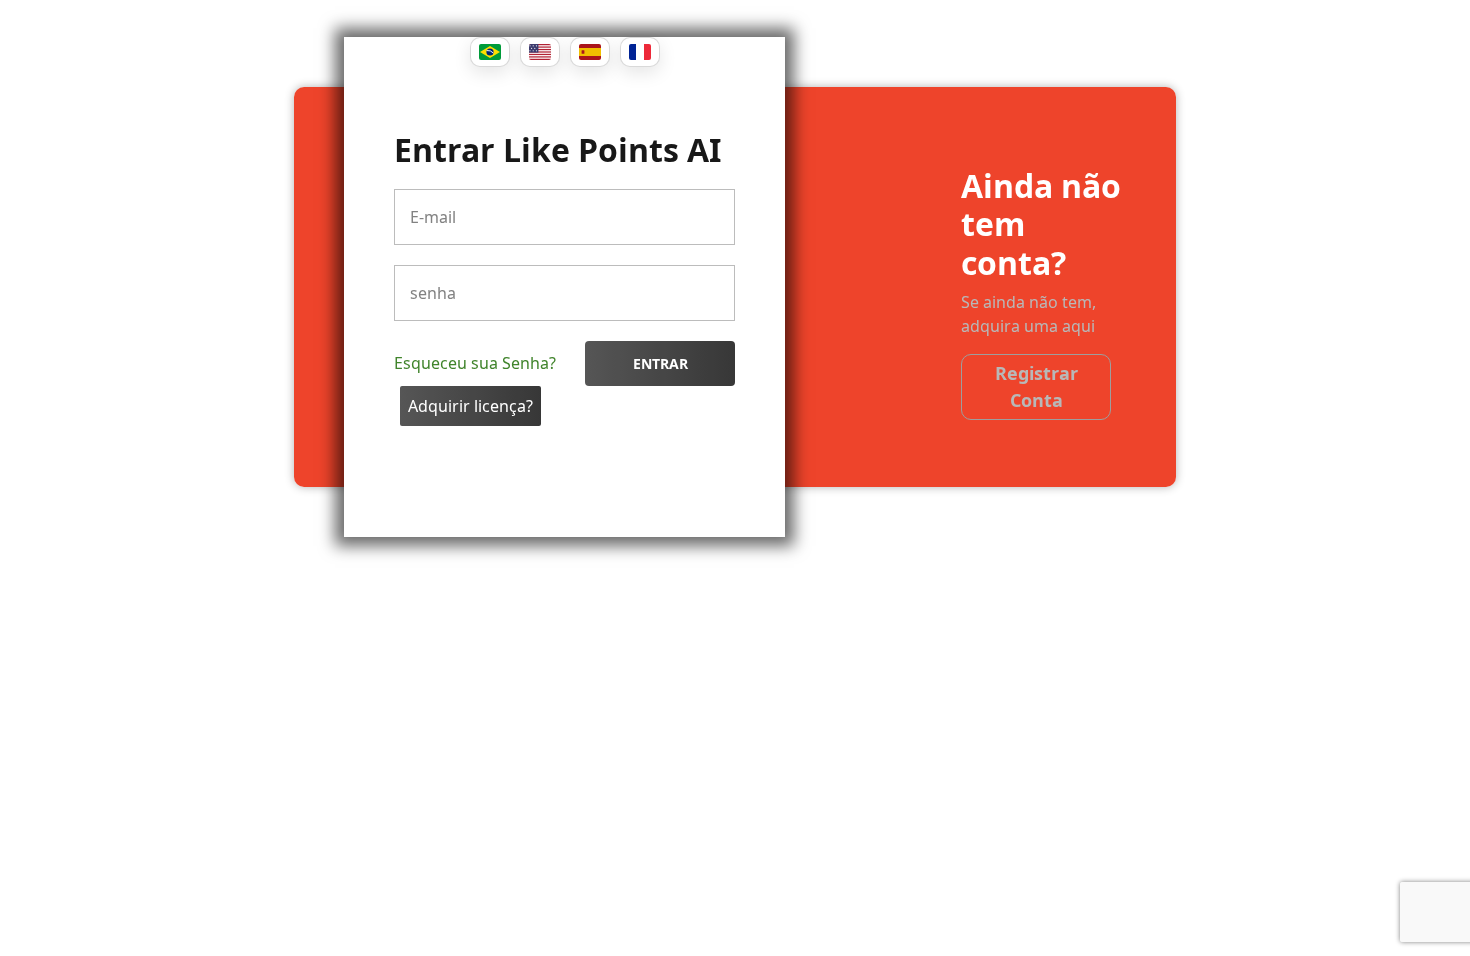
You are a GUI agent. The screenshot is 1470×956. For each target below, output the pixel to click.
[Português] (490, 52)
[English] (540, 52)
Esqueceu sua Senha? (475, 363)
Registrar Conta (1036, 386)
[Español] (590, 52)
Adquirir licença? (470, 406)
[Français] (640, 52)
